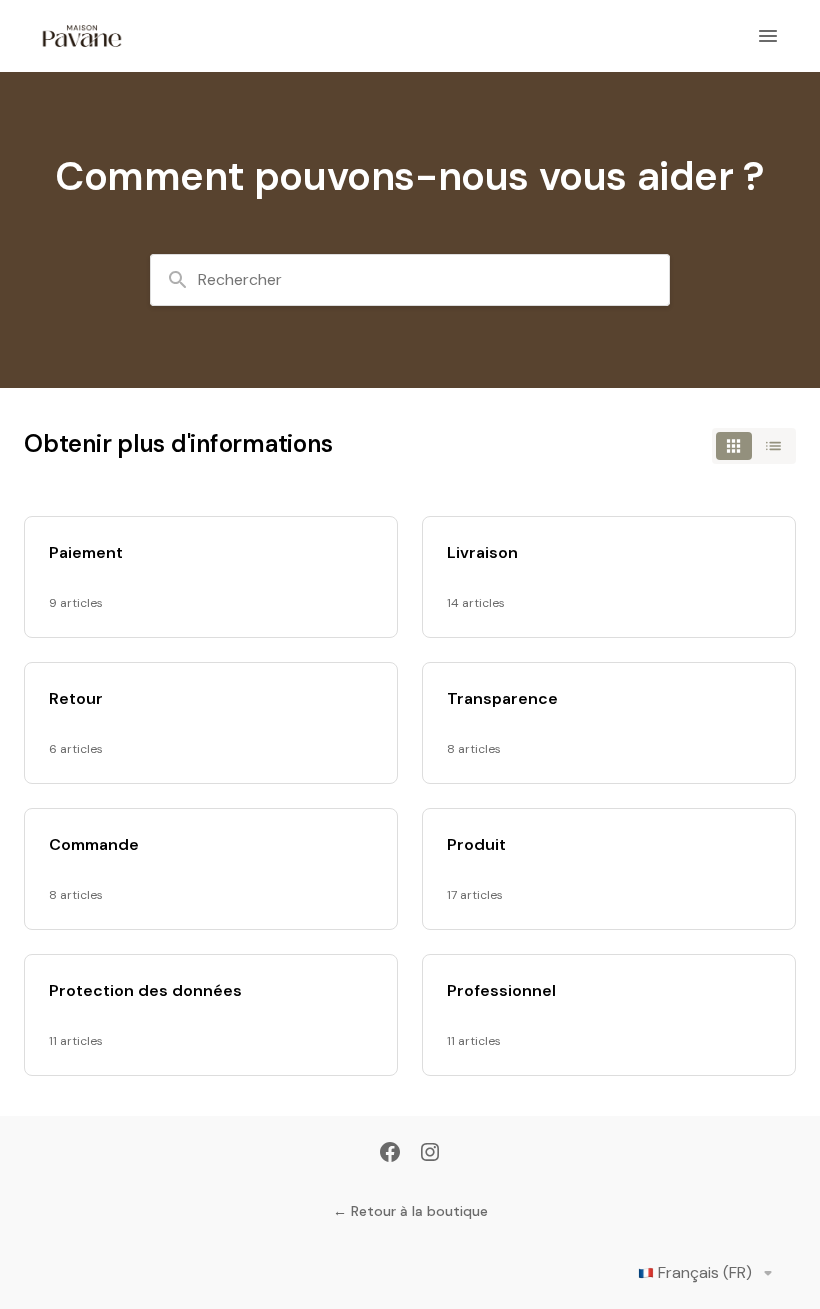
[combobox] (410, 280)
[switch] (754, 446)
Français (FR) (705, 1272)
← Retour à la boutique (410, 1211)
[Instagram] (430, 1154)
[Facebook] (390, 1154)
